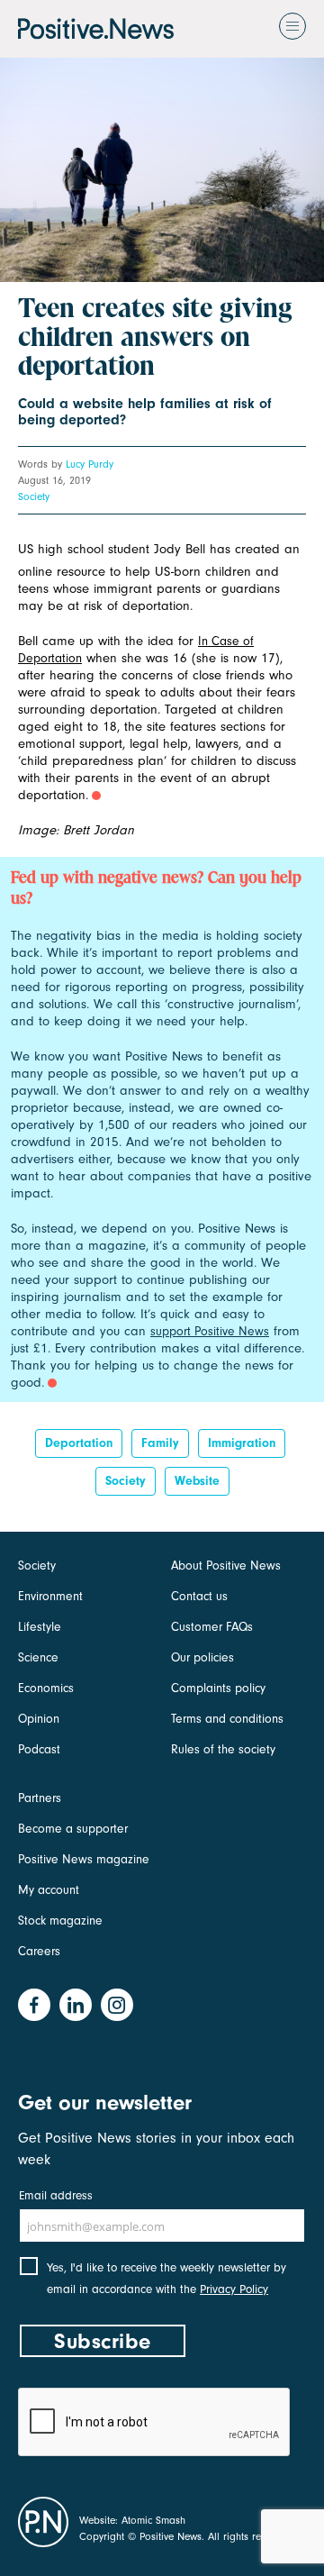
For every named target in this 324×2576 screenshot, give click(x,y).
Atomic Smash (153, 2520)
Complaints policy (218, 1688)
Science (38, 1657)
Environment (50, 1596)
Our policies (202, 1657)
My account (49, 1890)
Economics (46, 1688)
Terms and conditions (227, 1719)
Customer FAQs (212, 1627)
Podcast (39, 1749)
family (160, 1443)
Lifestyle (40, 1627)
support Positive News (210, 1331)
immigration (242, 1443)
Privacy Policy (234, 2289)
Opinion (39, 1719)
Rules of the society (223, 1749)
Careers (39, 1951)
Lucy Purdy (90, 464)
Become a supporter (73, 1829)
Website (197, 1481)
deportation (79, 1443)
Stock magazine (60, 1921)
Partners (40, 1798)
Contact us (199, 1596)
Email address (56, 2195)
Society (34, 496)
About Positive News (226, 1566)
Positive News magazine (84, 1859)
